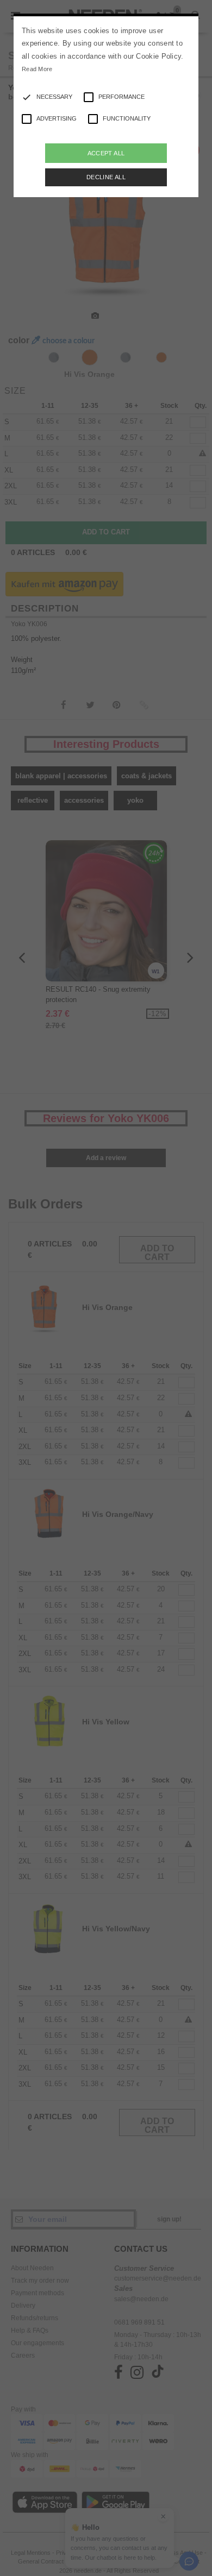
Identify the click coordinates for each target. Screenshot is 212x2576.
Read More (37, 69)
